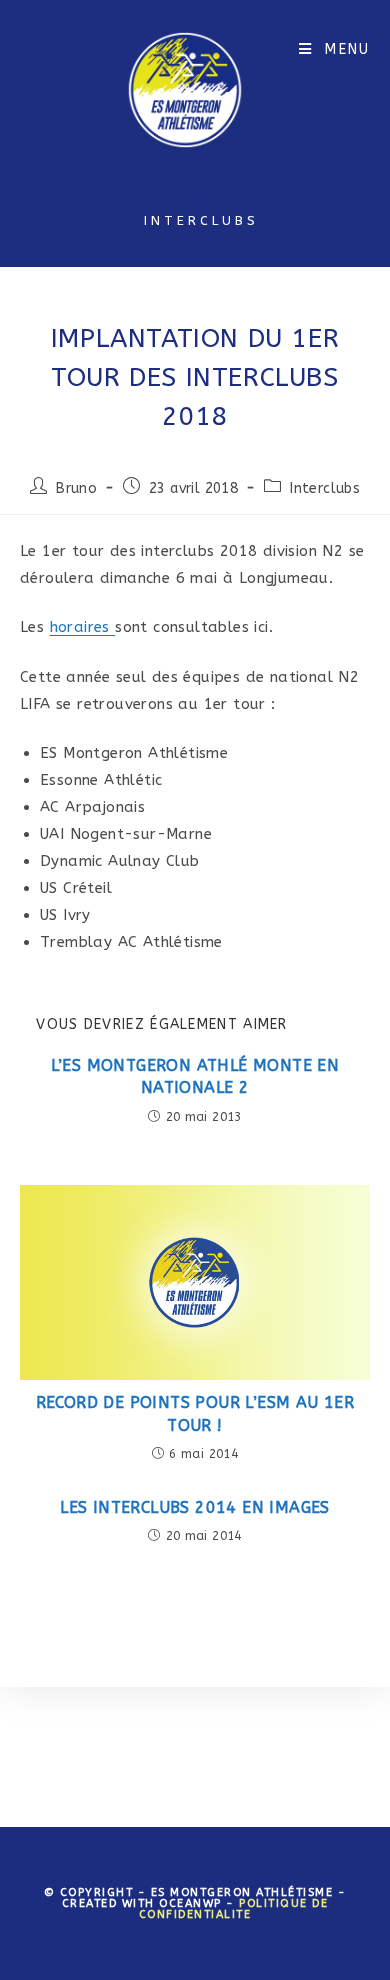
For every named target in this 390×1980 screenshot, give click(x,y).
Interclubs (325, 488)
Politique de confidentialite (234, 1909)
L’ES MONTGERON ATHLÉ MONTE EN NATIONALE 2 (195, 1076)
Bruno (76, 488)
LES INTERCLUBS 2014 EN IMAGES (195, 1507)
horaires (83, 627)
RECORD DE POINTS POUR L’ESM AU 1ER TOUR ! (195, 1413)
